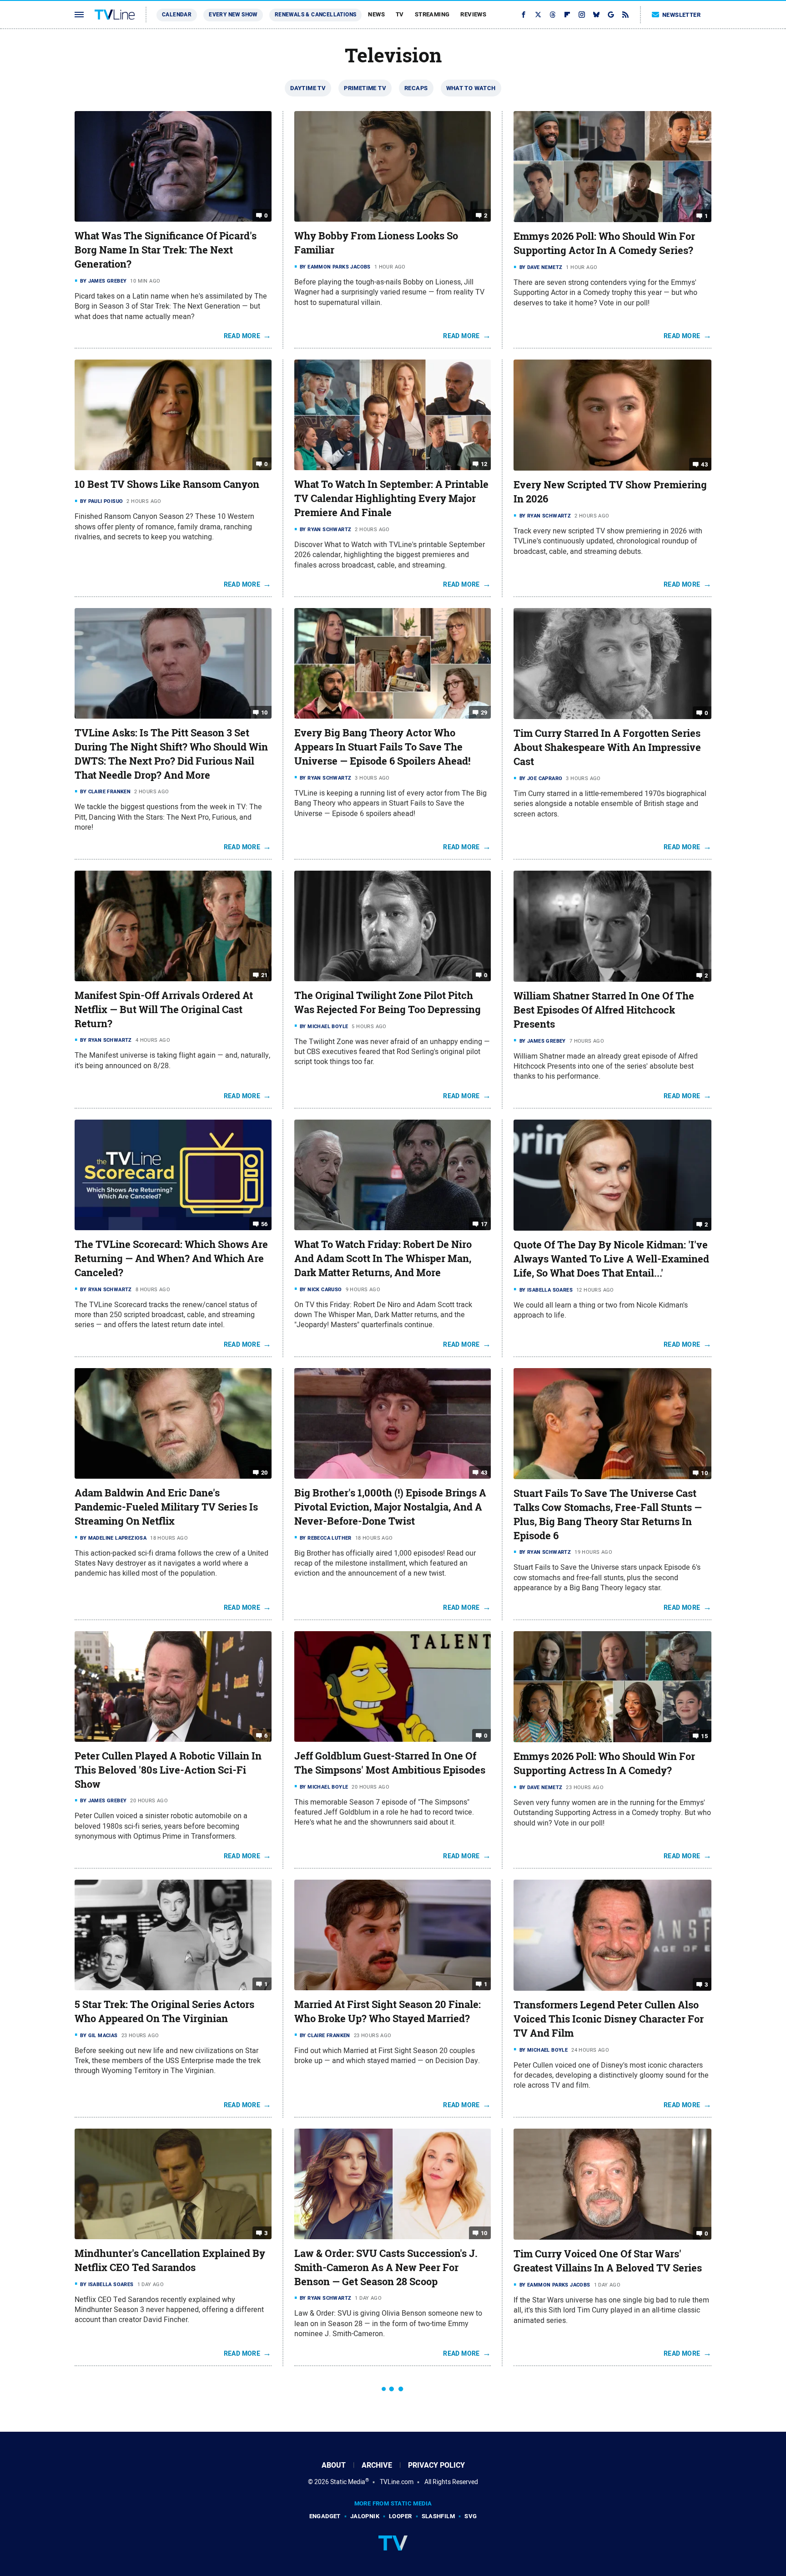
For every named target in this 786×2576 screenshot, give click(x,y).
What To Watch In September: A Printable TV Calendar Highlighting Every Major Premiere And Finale (391, 498)
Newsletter (681, 15)
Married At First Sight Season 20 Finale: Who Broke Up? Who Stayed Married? (388, 2011)
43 (704, 464)
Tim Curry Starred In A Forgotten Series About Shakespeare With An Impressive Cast (607, 747)
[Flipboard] (567, 15)
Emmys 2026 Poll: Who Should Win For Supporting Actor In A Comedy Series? (604, 243)
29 (484, 712)
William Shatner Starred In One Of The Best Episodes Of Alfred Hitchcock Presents (604, 1010)
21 (265, 975)
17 (484, 1224)
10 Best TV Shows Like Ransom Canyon (167, 484)
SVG (471, 2516)
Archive (377, 2465)
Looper (400, 2516)
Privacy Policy (436, 2465)
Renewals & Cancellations (316, 15)
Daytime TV (308, 88)
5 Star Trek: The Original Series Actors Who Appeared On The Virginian (164, 2011)
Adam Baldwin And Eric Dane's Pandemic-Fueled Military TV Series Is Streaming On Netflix (166, 1507)
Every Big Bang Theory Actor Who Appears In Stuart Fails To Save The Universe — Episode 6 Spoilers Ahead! (382, 747)
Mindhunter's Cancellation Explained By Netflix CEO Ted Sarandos (170, 2260)
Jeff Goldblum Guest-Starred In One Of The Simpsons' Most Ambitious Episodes (390, 1763)
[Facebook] (524, 15)
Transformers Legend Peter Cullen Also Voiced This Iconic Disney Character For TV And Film (609, 2019)
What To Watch (471, 88)
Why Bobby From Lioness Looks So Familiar (376, 243)
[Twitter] (538, 15)
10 (265, 712)
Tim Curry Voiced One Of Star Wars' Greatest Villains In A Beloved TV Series (608, 2261)
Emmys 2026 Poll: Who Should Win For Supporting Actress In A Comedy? (604, 1763)
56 (265, 1224)
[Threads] (553, 15)
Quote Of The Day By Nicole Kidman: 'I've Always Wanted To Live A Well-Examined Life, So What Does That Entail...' (611, 1259)
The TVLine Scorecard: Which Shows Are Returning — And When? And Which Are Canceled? (171, 1258)
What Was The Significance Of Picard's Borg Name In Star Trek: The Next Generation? (166, 250)
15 (704, 1736)
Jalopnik (365, 2516)
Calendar (177, 15)
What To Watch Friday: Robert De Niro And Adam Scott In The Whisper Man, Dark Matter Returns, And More (383, 1258)
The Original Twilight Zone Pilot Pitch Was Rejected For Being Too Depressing (388, 1002)
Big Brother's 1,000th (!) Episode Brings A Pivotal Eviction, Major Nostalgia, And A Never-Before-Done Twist (390, 1507)
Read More (242, 336)
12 (484, 464)
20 (265, 1473)
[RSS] (625, 15)
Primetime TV (365, 88)
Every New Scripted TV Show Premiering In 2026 (610, 492)
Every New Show (233, 15)
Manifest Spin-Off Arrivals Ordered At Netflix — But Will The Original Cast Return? (164, 1009)
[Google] (611, 15)
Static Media (348, 2482)
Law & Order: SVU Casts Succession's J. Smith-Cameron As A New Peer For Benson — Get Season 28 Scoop (386, 2267)
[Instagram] (582, 15)
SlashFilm (438, 2516)
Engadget (325, 2516)
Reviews (473, 14)
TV (400, 14)
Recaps (416, 88)
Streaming (432, 14)
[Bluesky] (596, 15)
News (376, 14)
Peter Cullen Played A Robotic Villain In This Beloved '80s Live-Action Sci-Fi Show (168, 1770)
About (334, 2465)
